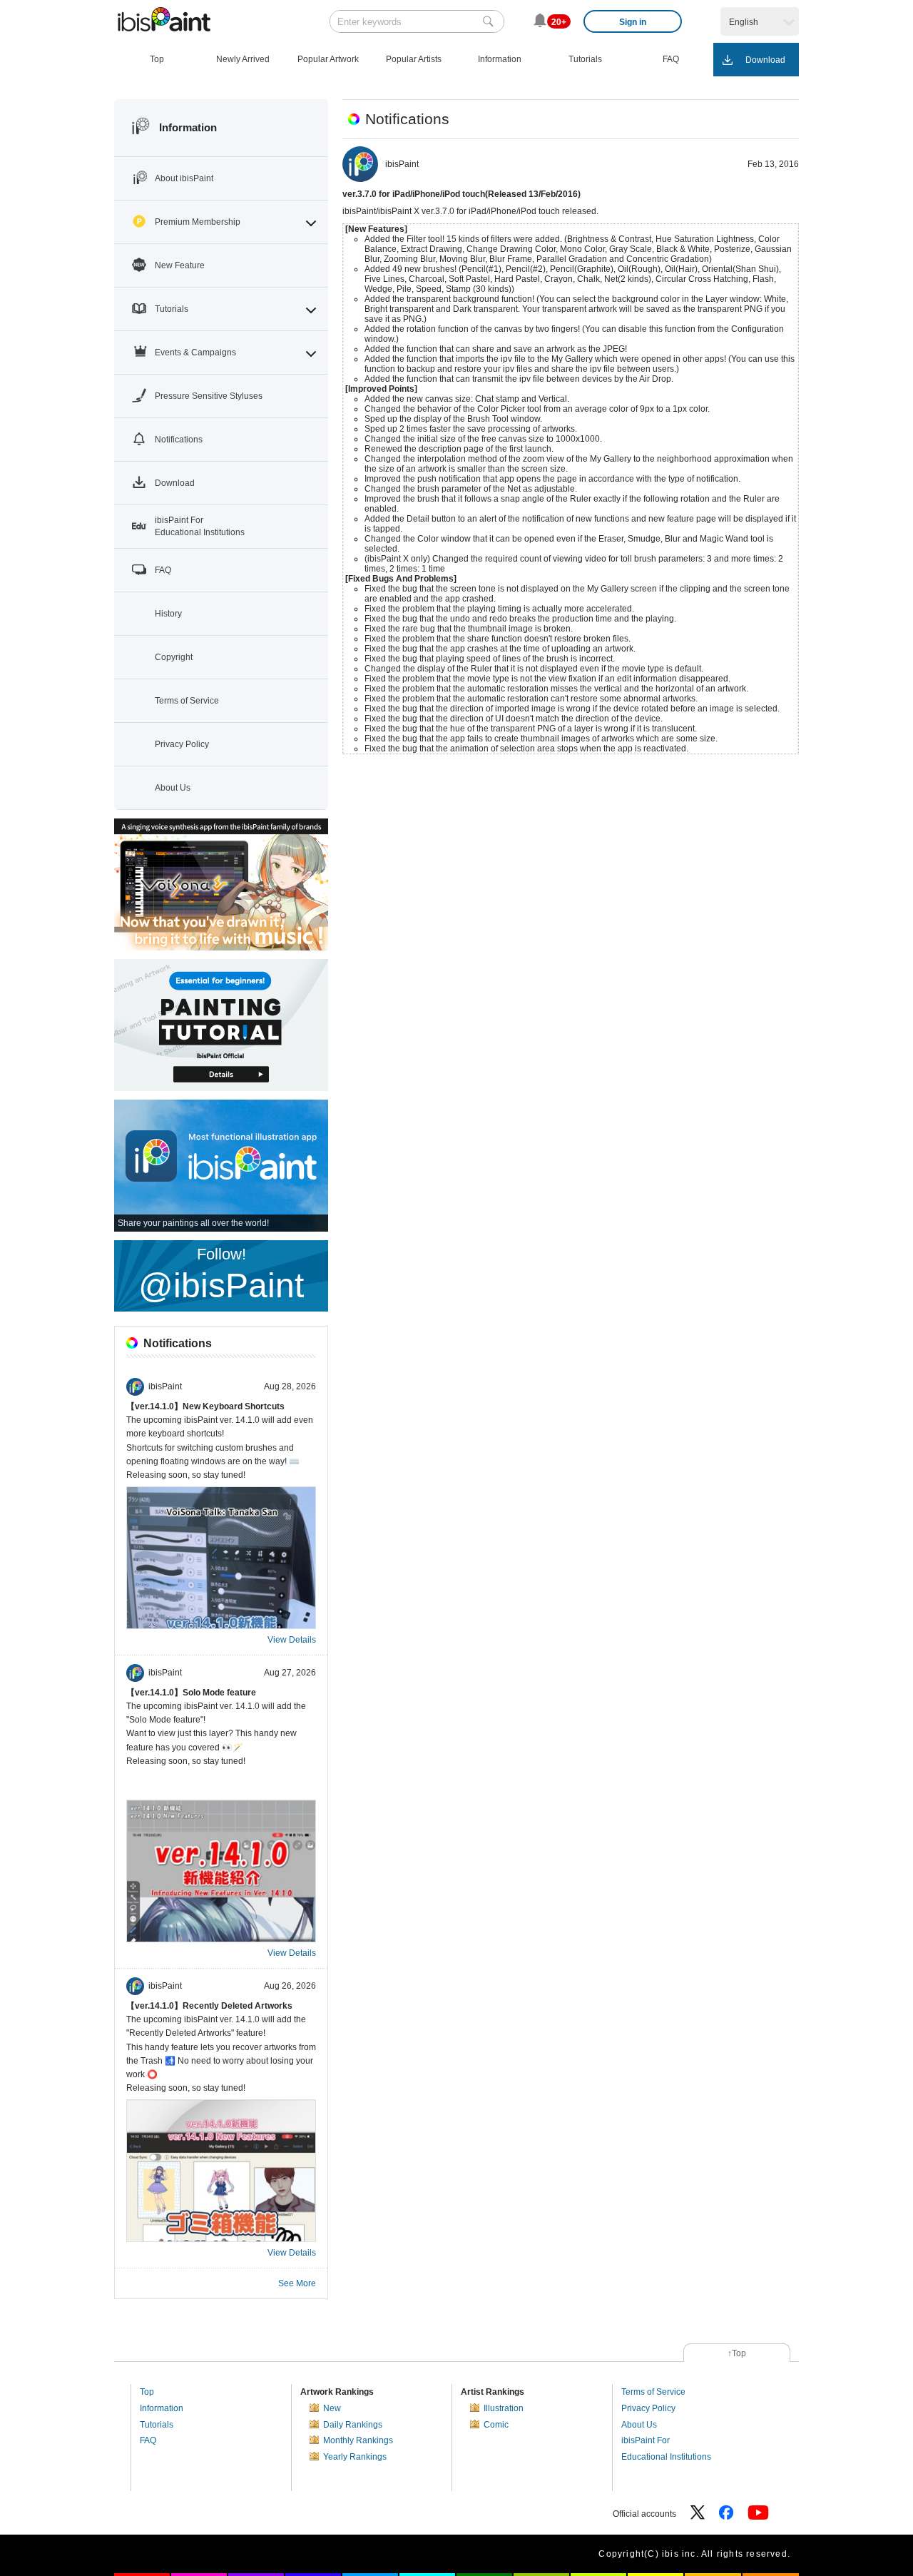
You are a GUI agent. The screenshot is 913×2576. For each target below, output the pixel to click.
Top (147, 2392)
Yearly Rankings (355, 2457)
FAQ (148, 2440)
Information (162, 2408)
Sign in (633, 22)
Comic (496, 2425)
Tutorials (157, 2425)
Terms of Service (653, 2392)
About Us (639, 2425)
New (332, 2408)
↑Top (737, 2353)
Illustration (504, 2408)
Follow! (221, 1275)
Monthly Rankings (358, 2440)
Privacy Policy (648, 2408)
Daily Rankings (353, 2425)
